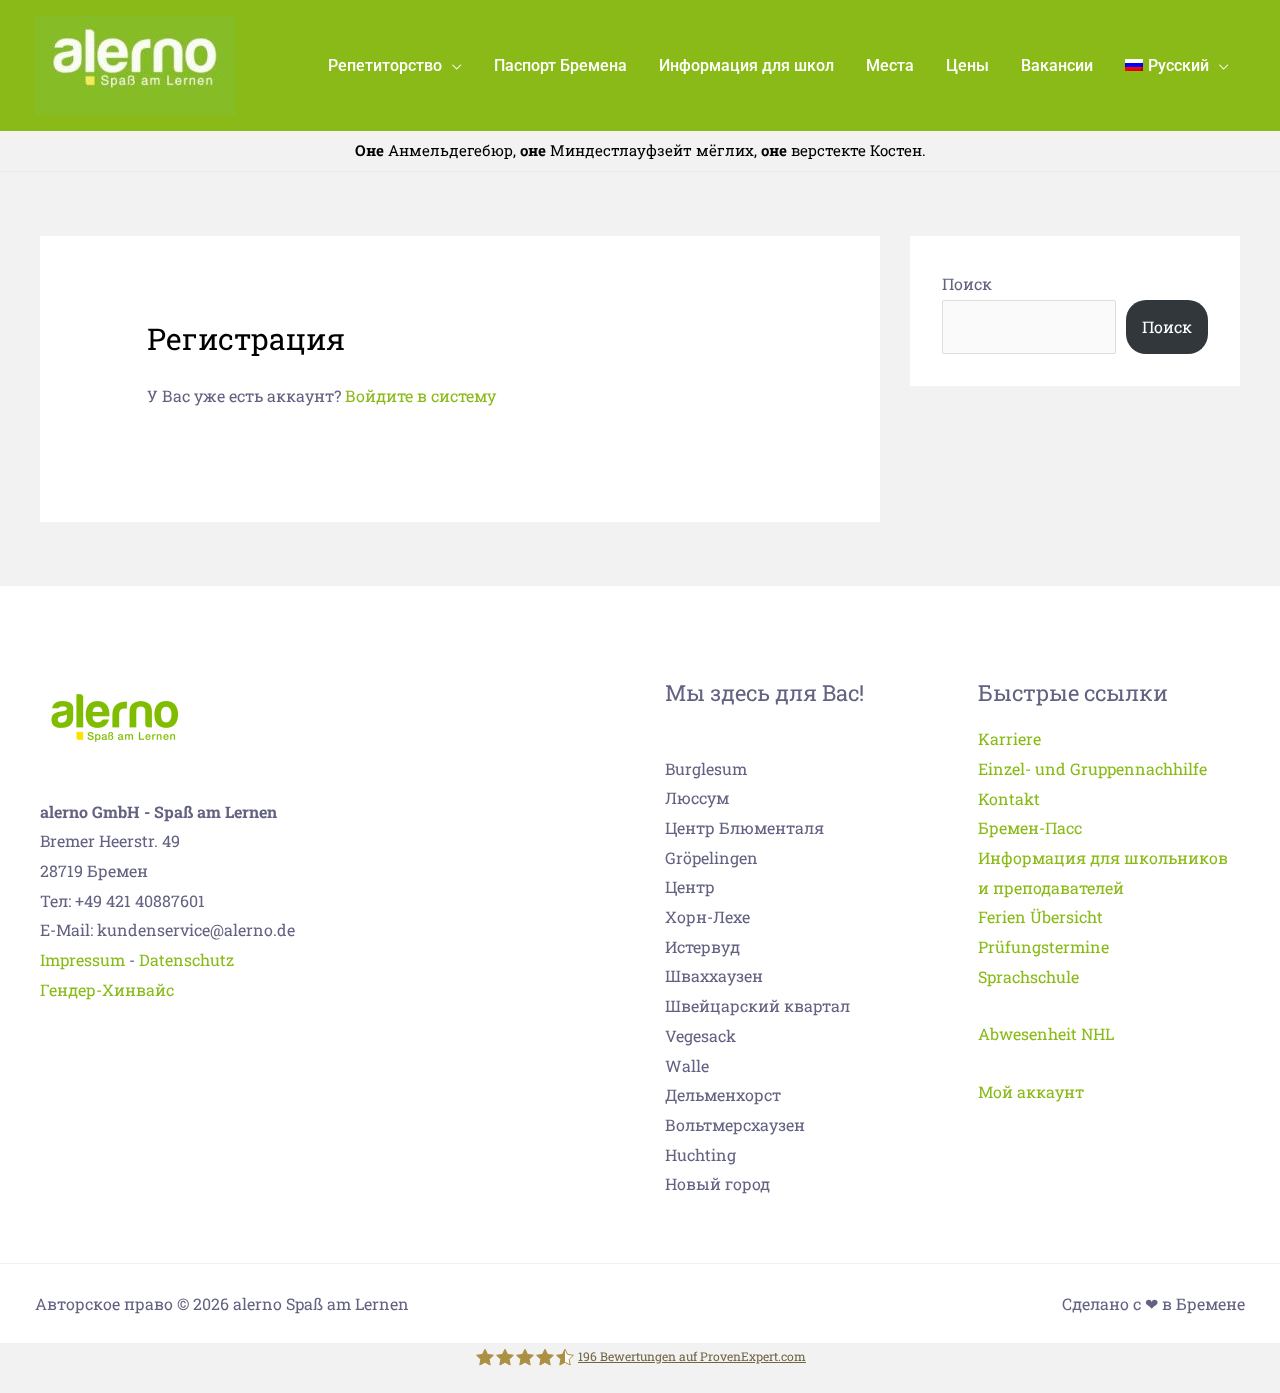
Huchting (700, 1154)
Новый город (717, 1183)
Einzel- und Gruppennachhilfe (1092, 768)
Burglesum (706, 768)
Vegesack (700, 1035)
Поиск (967, 283)
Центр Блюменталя (744, 827)
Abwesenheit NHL (1046, 1033)
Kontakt (1009, 798)
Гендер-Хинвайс (107, 989)
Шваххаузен (714, 975)
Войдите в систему (420, 395)
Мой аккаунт (1031, 1091)
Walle (687, 1065)
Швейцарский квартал (757, 1005)
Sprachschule (1028, 976)
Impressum (82, 959)
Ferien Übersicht (1040, 916)
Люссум (697, 797)
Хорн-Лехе (707, 916)
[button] (452, 65)
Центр (690, 886)
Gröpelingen (711, 857)
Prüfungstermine (1043, 946)
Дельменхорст (723, 1094)
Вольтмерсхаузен (735, 1124)
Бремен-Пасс (1030, 827)
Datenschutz (186, 959)
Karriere (1009, 738)
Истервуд (702, 946)
